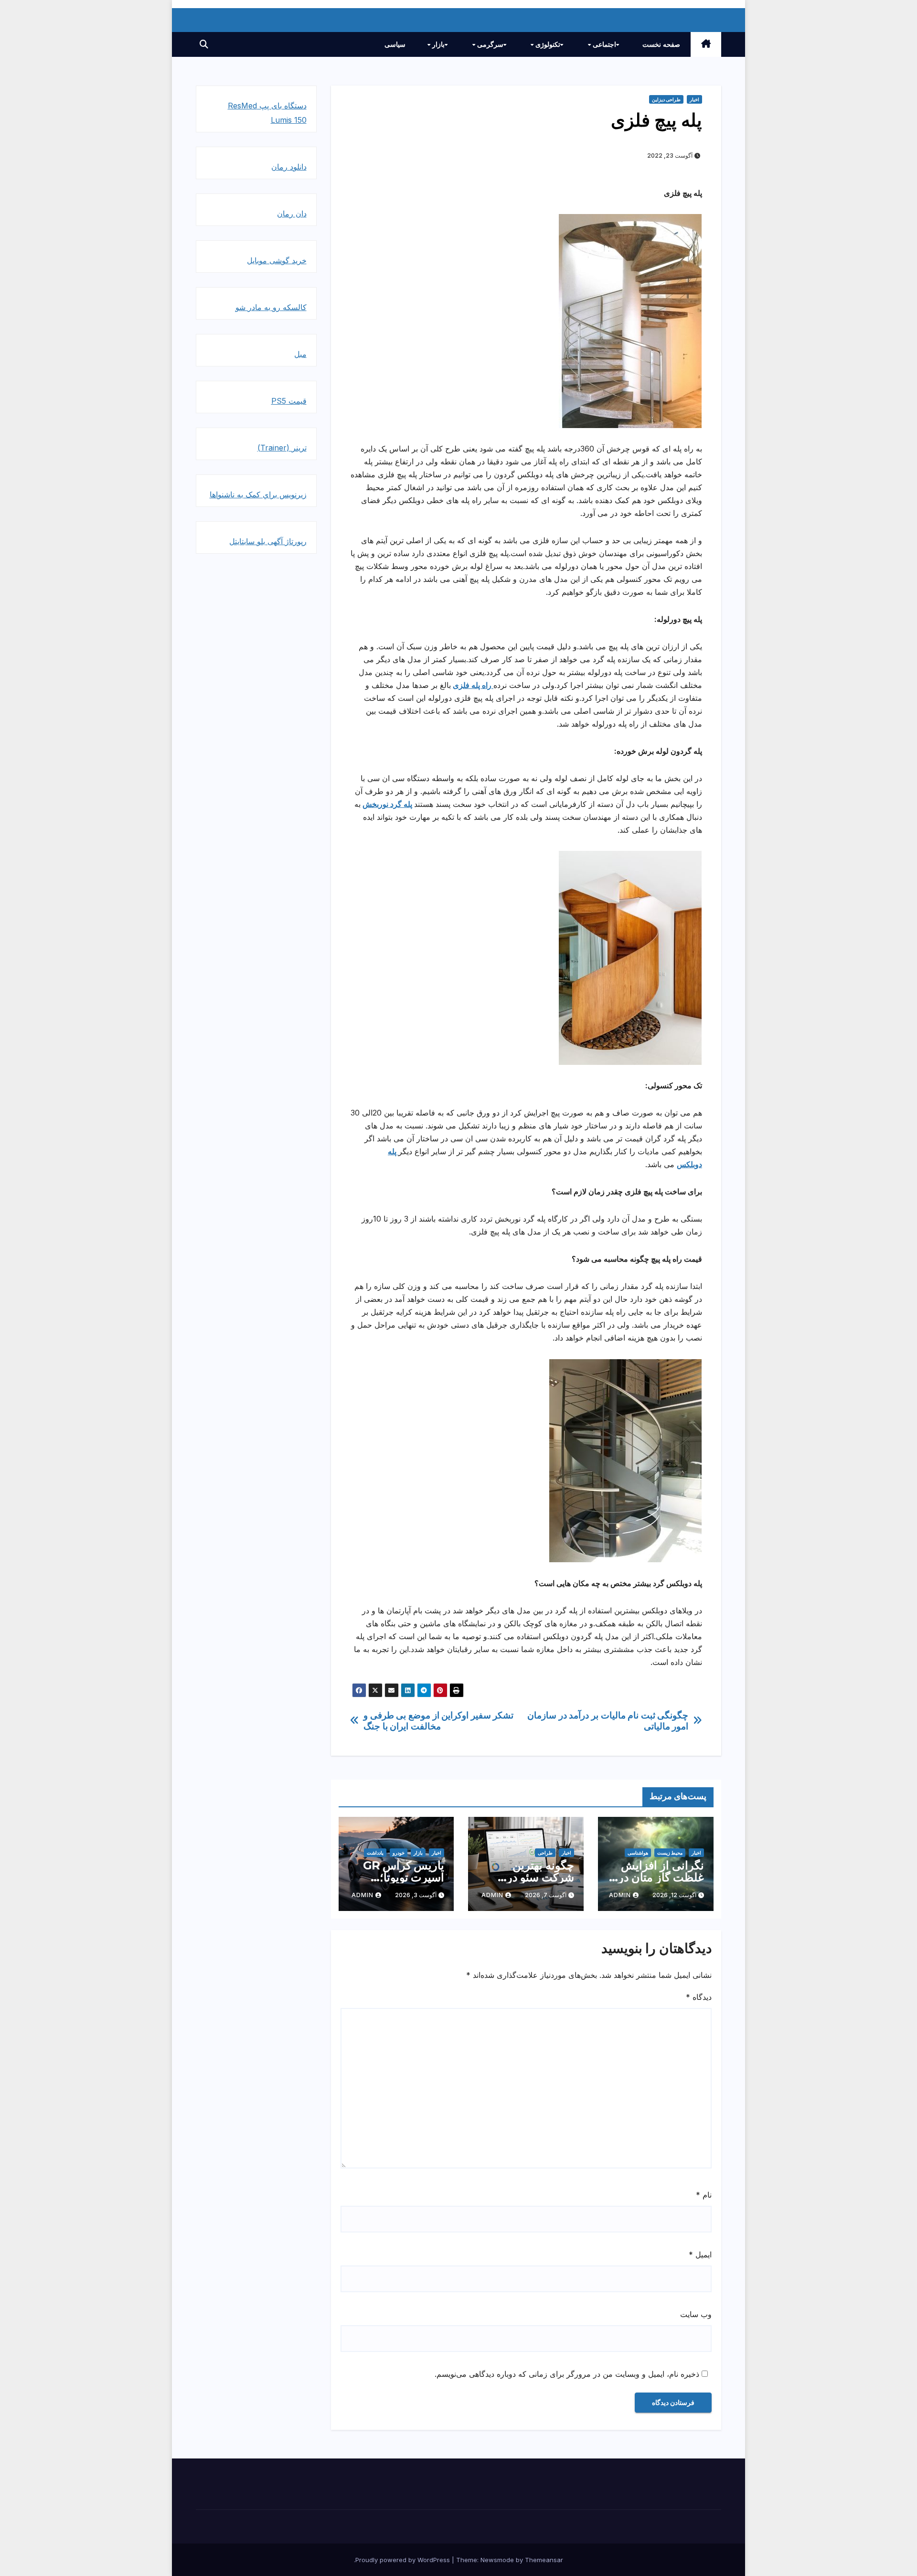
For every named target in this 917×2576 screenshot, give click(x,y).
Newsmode (497, 2560)
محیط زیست (670, 1853)
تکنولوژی (547, 44)
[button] (204, 44)
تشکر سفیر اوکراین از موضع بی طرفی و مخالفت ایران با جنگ (438, 1721)
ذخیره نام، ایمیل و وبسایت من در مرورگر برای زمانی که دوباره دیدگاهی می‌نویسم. (567, 2374)
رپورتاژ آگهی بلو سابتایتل (268, 541)
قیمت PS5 (289, 401)
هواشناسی (638, 1853)
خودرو (399, 1853)
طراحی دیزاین (666, 99)
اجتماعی (603, 44)
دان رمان (292, 214)
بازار (437, 44)
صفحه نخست (661, 44)
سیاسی (395, 44)
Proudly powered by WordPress (404, 2560)
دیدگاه (699, 1997)
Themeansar (544, 2560)
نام (704, 2195)
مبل (300, 354)
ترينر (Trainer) (282, 448)
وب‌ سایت (696, 2314)
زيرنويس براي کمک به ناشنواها (258, 494)
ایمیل (700, 2254)
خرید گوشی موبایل (277, 260)
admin (620, 1895)
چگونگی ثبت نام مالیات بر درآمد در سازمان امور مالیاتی (608, 1721)
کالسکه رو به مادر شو (271, 307)
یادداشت (375, 1853)
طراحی (545, 1853)
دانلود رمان (289, 167)
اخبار (694, 99)
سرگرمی (489, 44)
